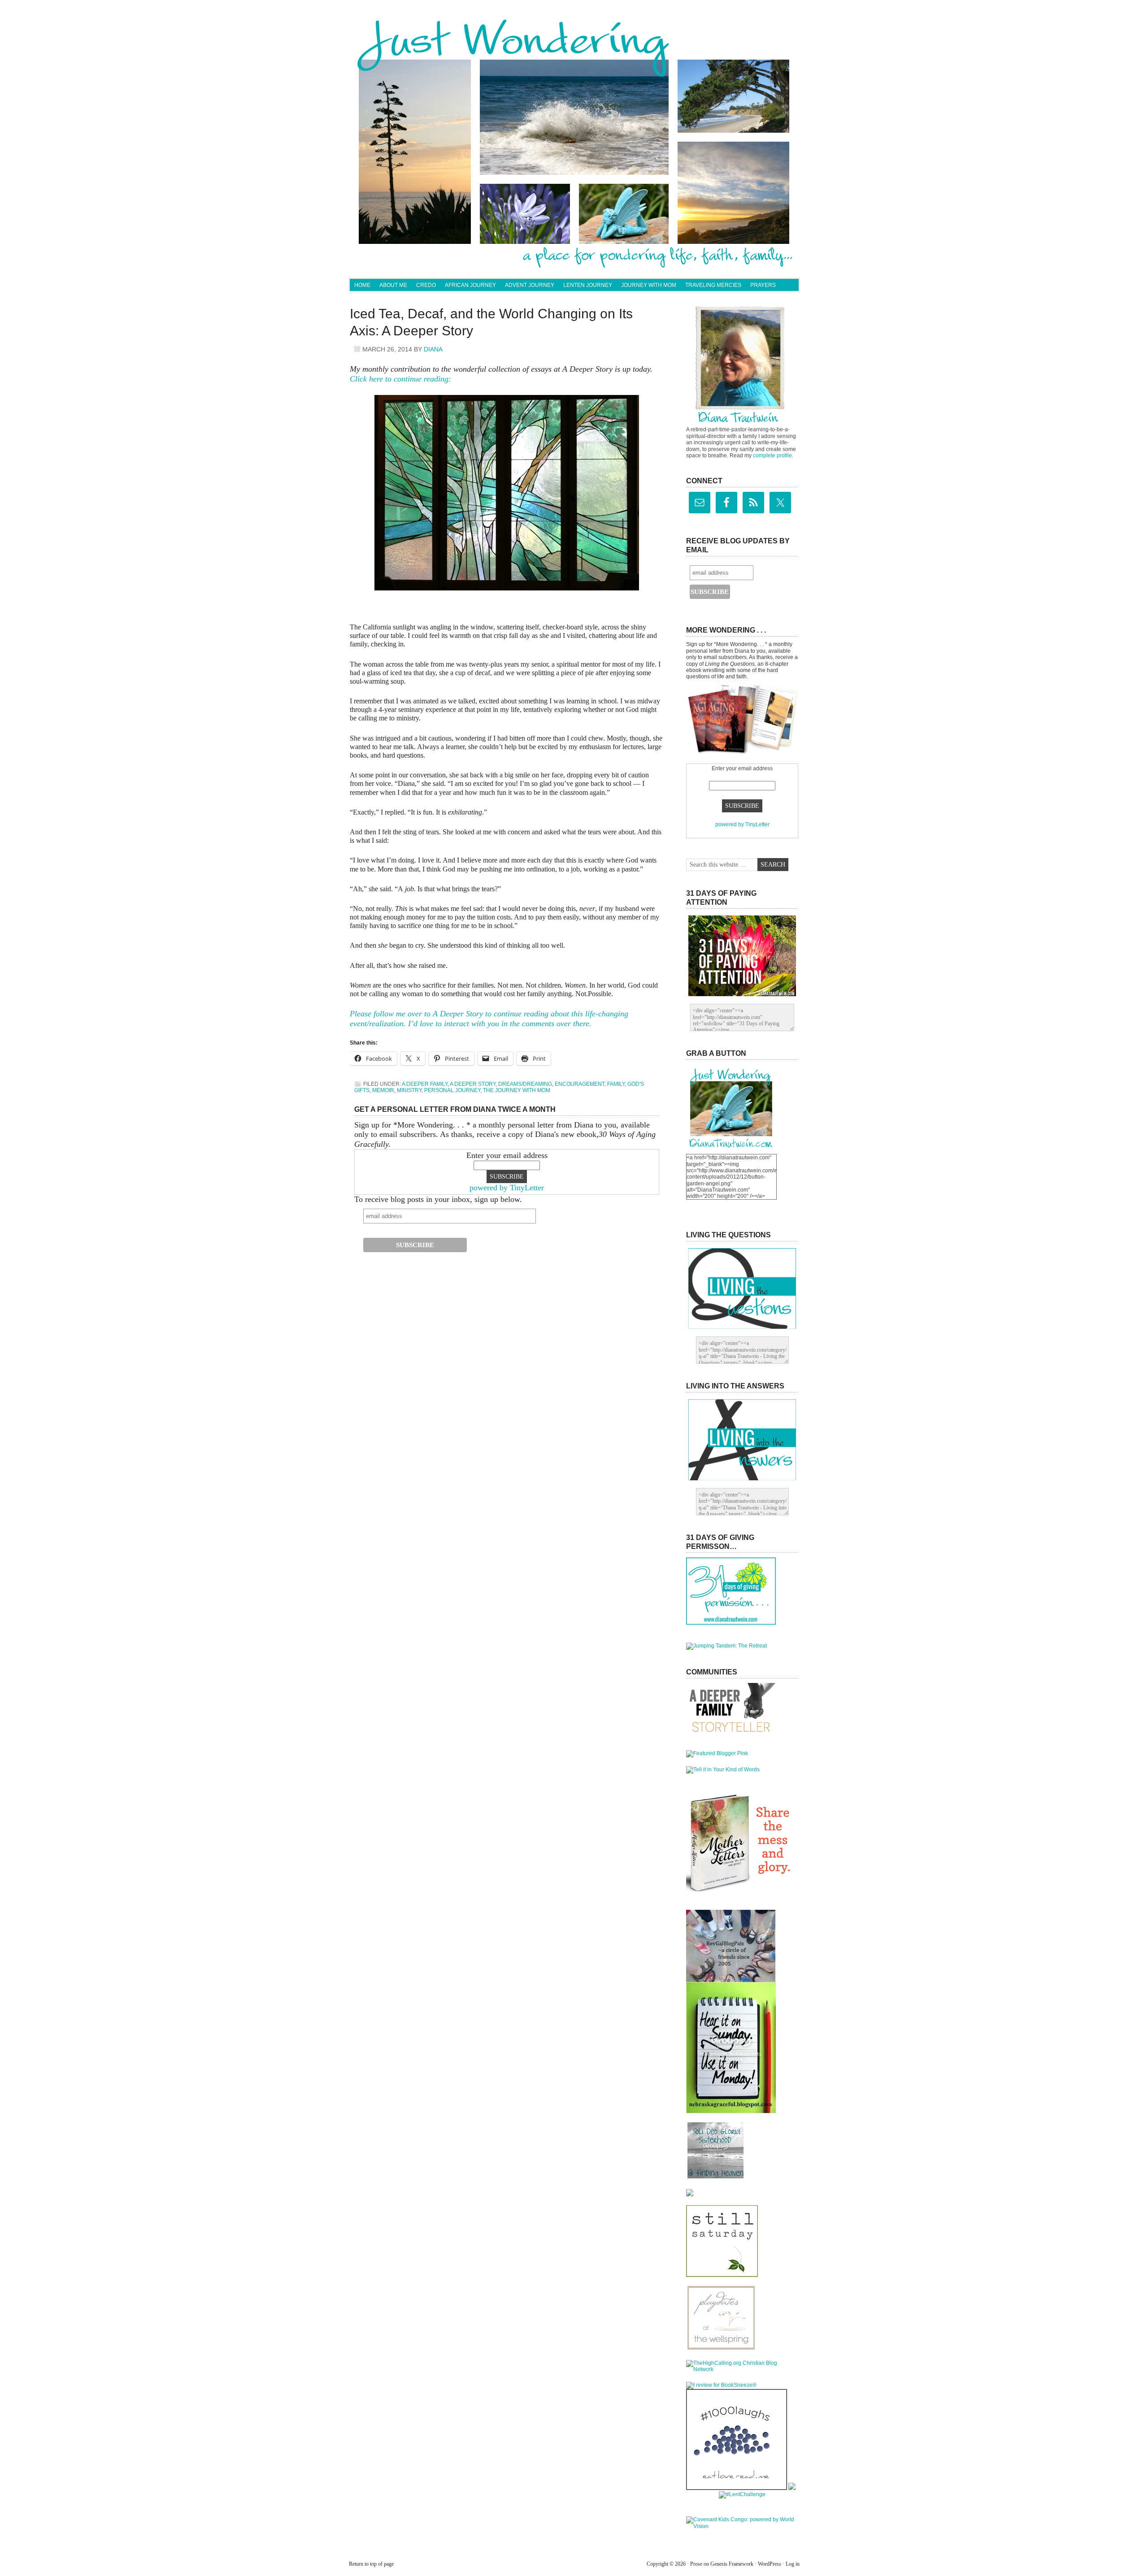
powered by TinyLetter (507, 1188)
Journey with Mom (649, 285)
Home (362, 285)
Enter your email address (507, 1155)
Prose (696, 2564)
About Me (393, 285)
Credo (426, 285)
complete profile (772, 455)
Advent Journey (530, 285)
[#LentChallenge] (742, 2494)
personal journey (452, 1090)
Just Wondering (574, 43)
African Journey (470, 285)
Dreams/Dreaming (525, 1084)
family (616, 1084)
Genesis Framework (732, 2564)
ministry (409, 1090)
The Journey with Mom (517, 1090)
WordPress (770, 2564)
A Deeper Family (425, 1084)
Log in (793, 2564)
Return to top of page (371, 2564)
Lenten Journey (588, 285)
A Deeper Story (473, 1084)
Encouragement (580, 1084)
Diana (433, 349)
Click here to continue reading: (400, 379)
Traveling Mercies (713, 285)
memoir (383, 1090)
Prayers (763, 285)
